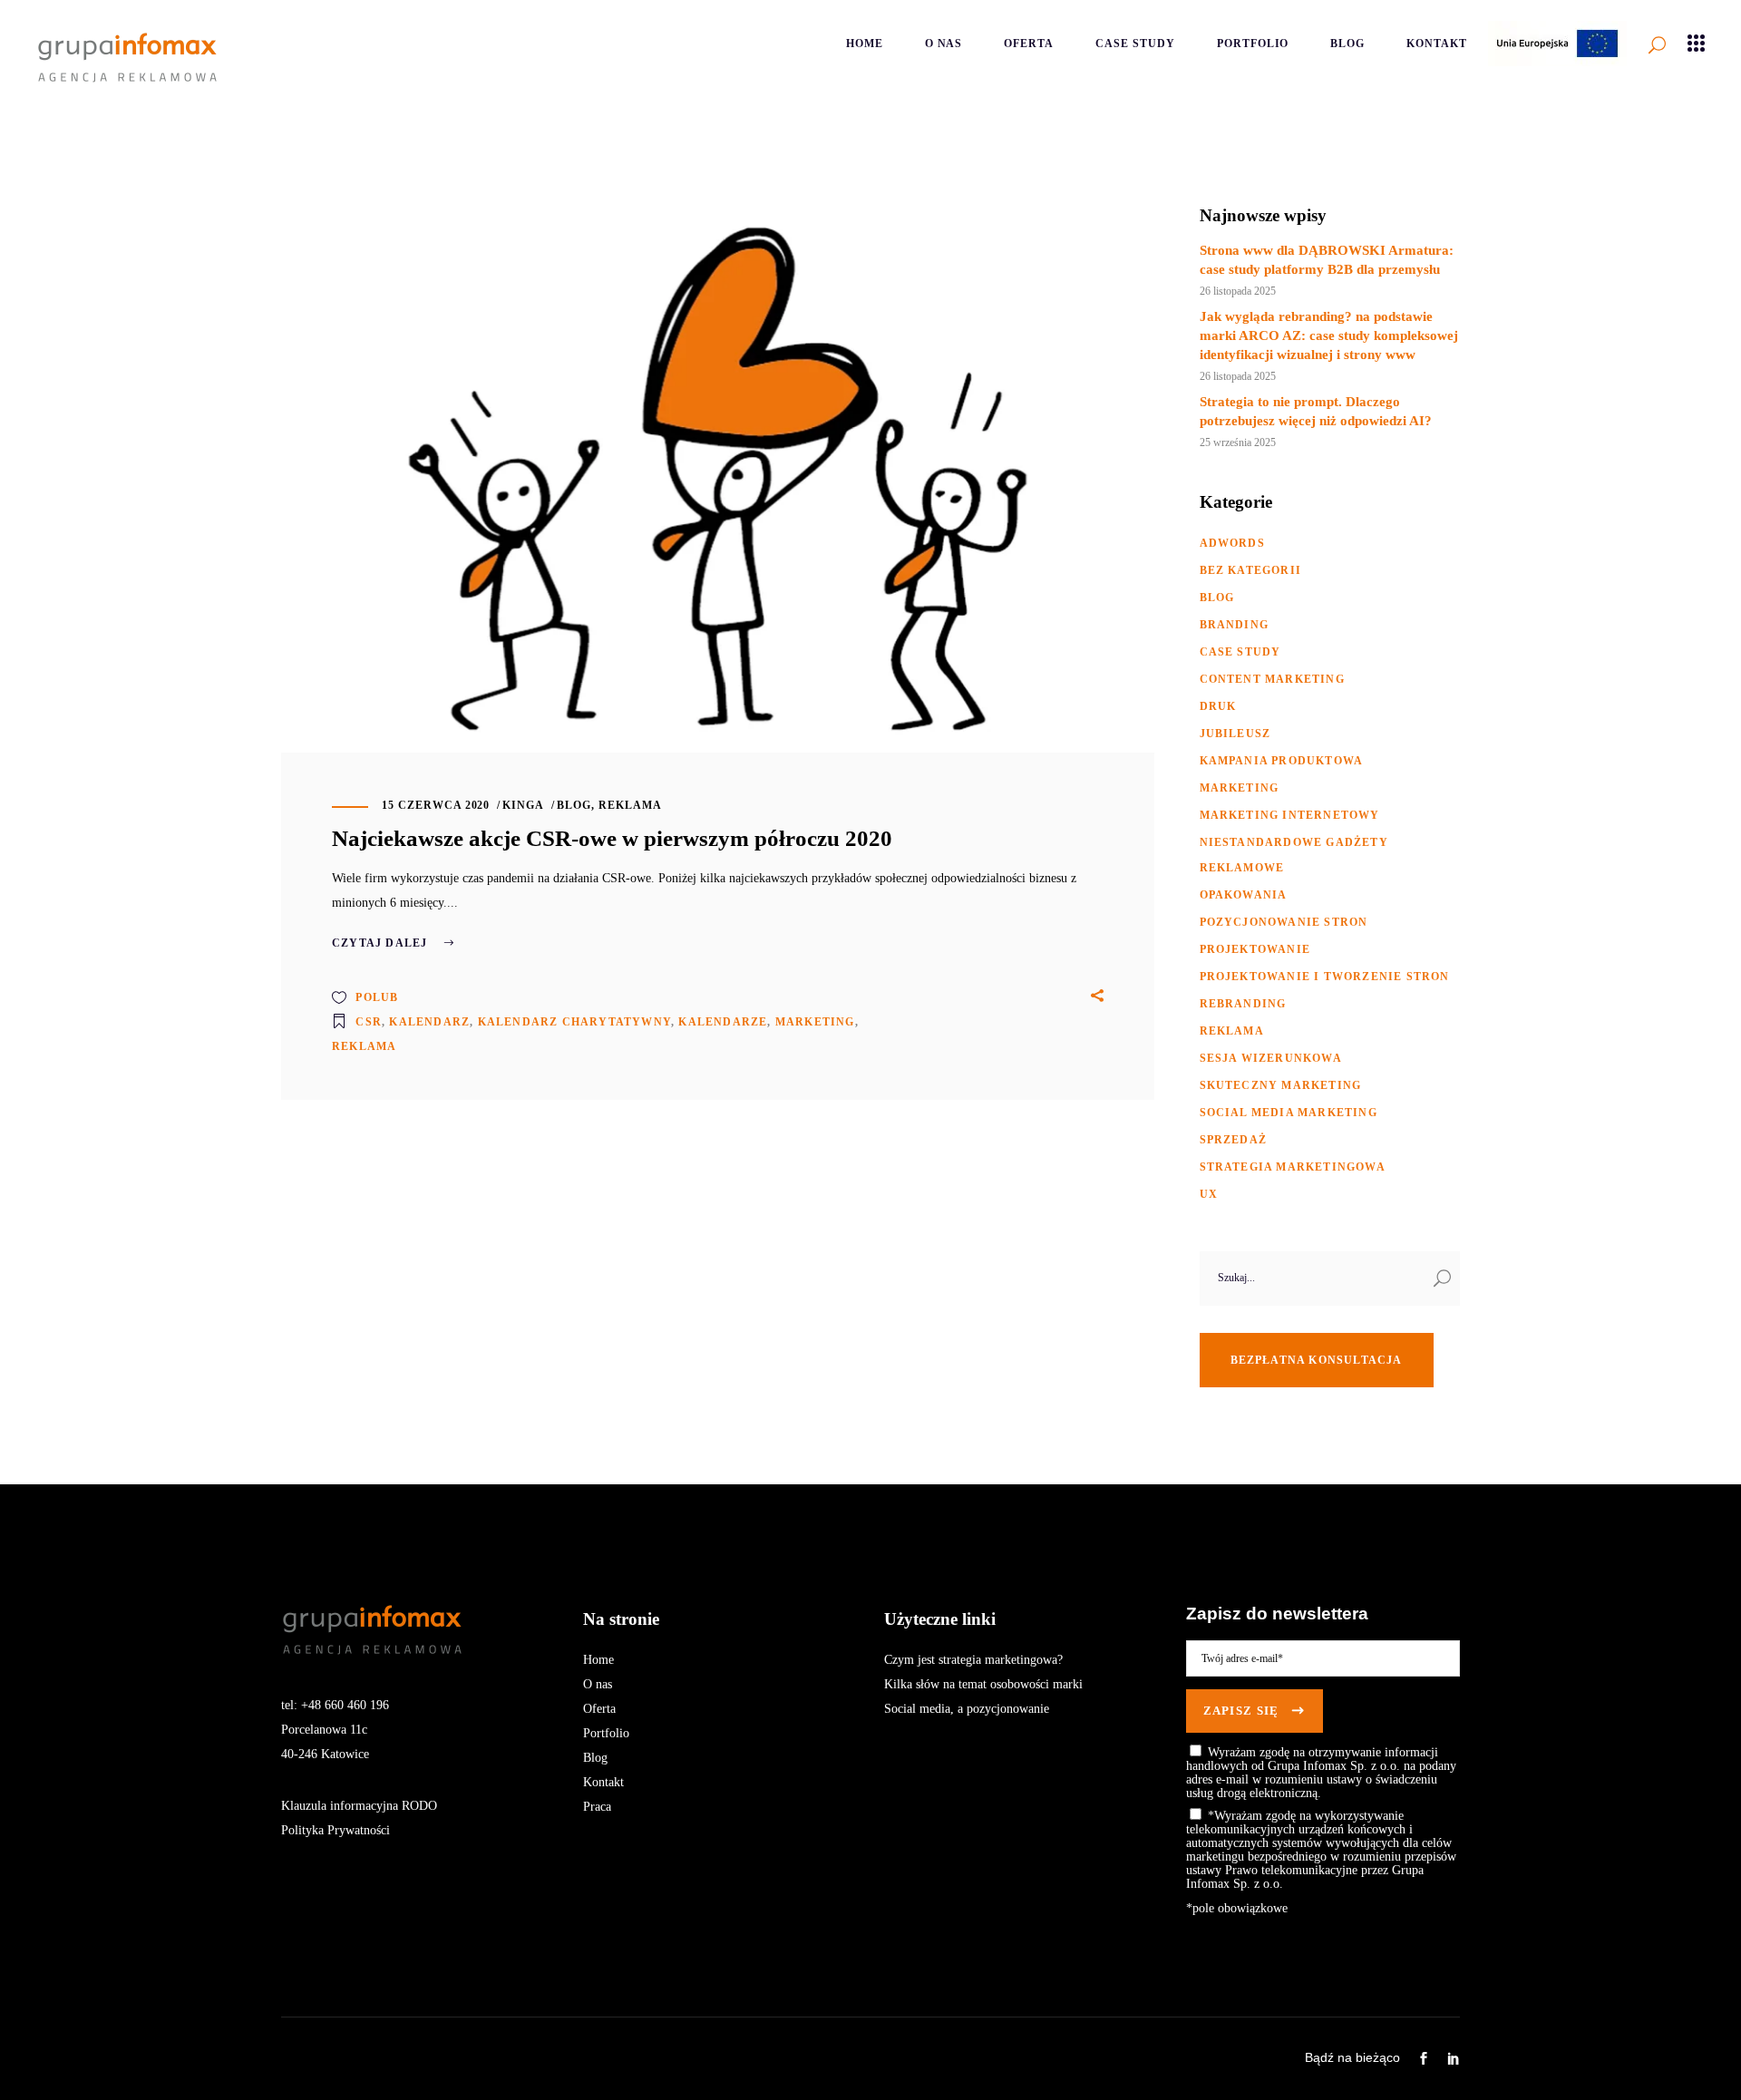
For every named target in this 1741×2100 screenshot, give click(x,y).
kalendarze (723, 1022)
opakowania (1244, 895)
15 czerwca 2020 (436, 805)
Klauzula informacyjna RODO (359, 1806)
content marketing (1272, 679)
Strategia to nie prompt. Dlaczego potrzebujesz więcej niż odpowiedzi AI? (1316, 411)
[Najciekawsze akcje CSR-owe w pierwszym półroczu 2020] (718, 479)
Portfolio (606, 1733)
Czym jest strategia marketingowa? (973, 1660)
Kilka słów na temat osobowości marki (983, 1684)
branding (1235, 625)
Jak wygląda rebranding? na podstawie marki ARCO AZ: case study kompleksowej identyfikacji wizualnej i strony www (1329, 335)
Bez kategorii (1251, 570)
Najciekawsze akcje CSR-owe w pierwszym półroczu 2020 (612, 838)
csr (369, 1022)
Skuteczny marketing (1281, 1085)
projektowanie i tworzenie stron (1325, 977)
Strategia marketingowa (1293, 1167)
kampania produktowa (1282, 761)
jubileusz (1235, 734)
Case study (1240, 652)
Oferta (599, 1709)
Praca (597, 1807)
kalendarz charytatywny (574, 1022)
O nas (598, 1684)
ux (1209, 1194)
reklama (630, 805)
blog (574, 805)
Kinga (523, 805)
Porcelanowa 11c (324, 1730)
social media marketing (1289, 1113)
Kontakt (603, 1782)
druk (1218, 706)
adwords (1232, 543)
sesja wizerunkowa (1271, 1058)
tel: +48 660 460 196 (335, 1705)
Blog (595, 1758)
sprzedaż (1234, 1140)
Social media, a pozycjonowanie (967, 1709)
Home (598, 1660)
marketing (815, 1022)
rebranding (1243, 1004)
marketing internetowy (1290, 815)
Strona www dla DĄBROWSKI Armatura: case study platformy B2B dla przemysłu (1327, 260)
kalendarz (429, 1022)
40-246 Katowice (325, 1754)
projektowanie (1255, 949)
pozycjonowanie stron (1284, 922)
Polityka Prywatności (336, 1830)
